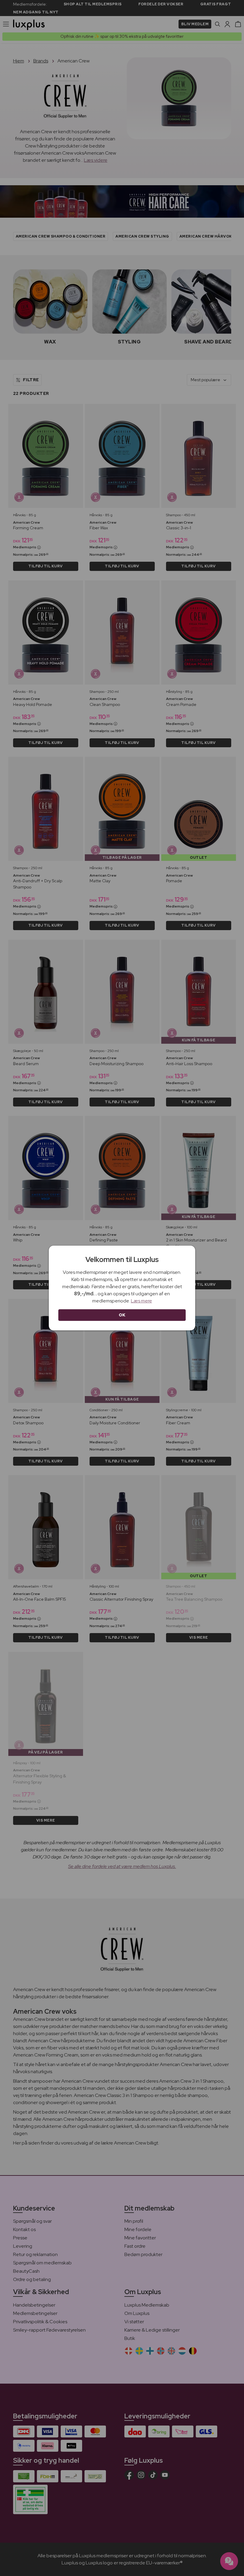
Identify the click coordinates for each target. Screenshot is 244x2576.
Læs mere (141, 1301)
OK (122, 1315)
